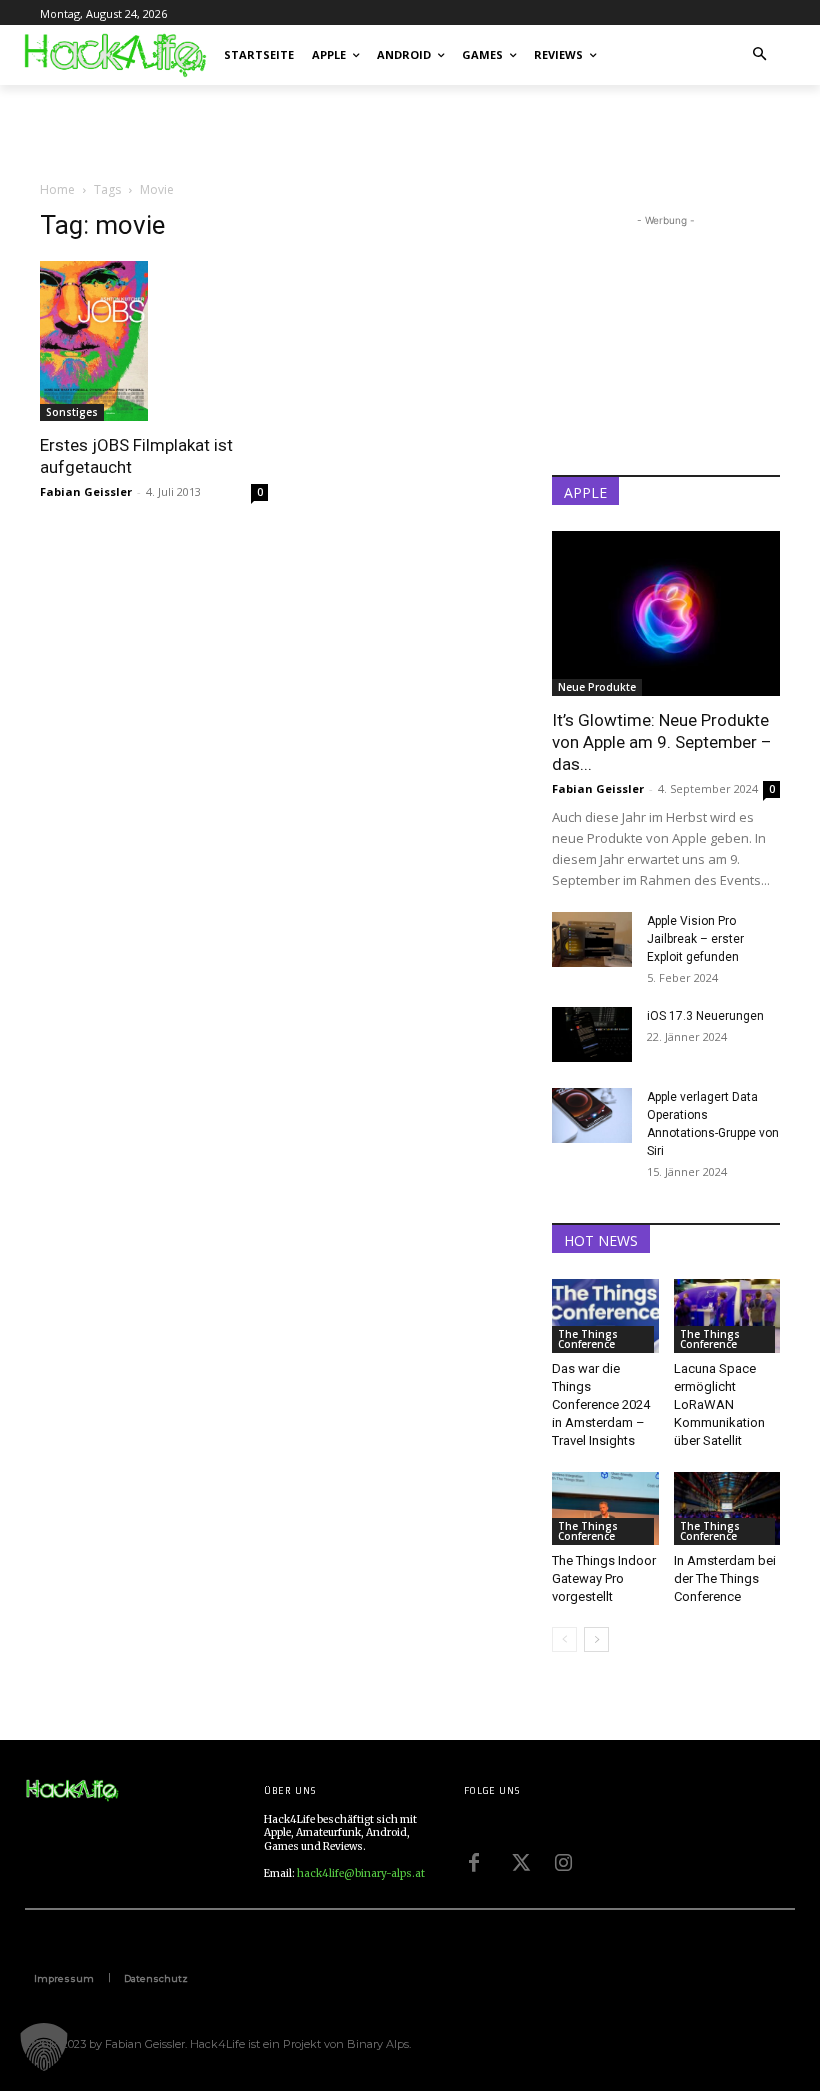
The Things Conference (588, 1339)
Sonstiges (72, 412)
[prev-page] (564, 1639)
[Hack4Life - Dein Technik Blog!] (72, 1790)
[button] (760, 55)
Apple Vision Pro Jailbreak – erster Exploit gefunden (695, 939)
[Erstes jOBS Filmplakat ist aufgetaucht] (154, 341)
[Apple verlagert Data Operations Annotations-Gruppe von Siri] (592, 1115)
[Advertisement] (274, 129)
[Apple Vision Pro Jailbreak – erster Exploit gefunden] (592, 939)
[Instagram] (564, 1860)
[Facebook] (474, 1860)
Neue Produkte (597, 687)
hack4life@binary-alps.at (361, 1873)
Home (57, 189)
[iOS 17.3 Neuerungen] (592, 1034)
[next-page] (596, 1639)
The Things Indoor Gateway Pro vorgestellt (604, 1578)
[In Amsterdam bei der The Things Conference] (727, 1508)
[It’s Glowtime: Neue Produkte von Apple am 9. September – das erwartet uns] (666, 613)
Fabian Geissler (86, 491)
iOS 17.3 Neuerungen (705, 1016)
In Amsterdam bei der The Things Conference (725, 1578)
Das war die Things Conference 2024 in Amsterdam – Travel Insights (601, 1404)
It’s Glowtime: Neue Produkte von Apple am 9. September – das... (662, 742)
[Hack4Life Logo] (114, 55)
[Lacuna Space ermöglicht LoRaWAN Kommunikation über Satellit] (727, 1315)
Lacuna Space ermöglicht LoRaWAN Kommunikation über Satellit (719, 1404)
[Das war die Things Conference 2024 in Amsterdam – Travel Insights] (605, 1315)
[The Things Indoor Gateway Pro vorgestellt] (605, 1508)
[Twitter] (519, 1860)
